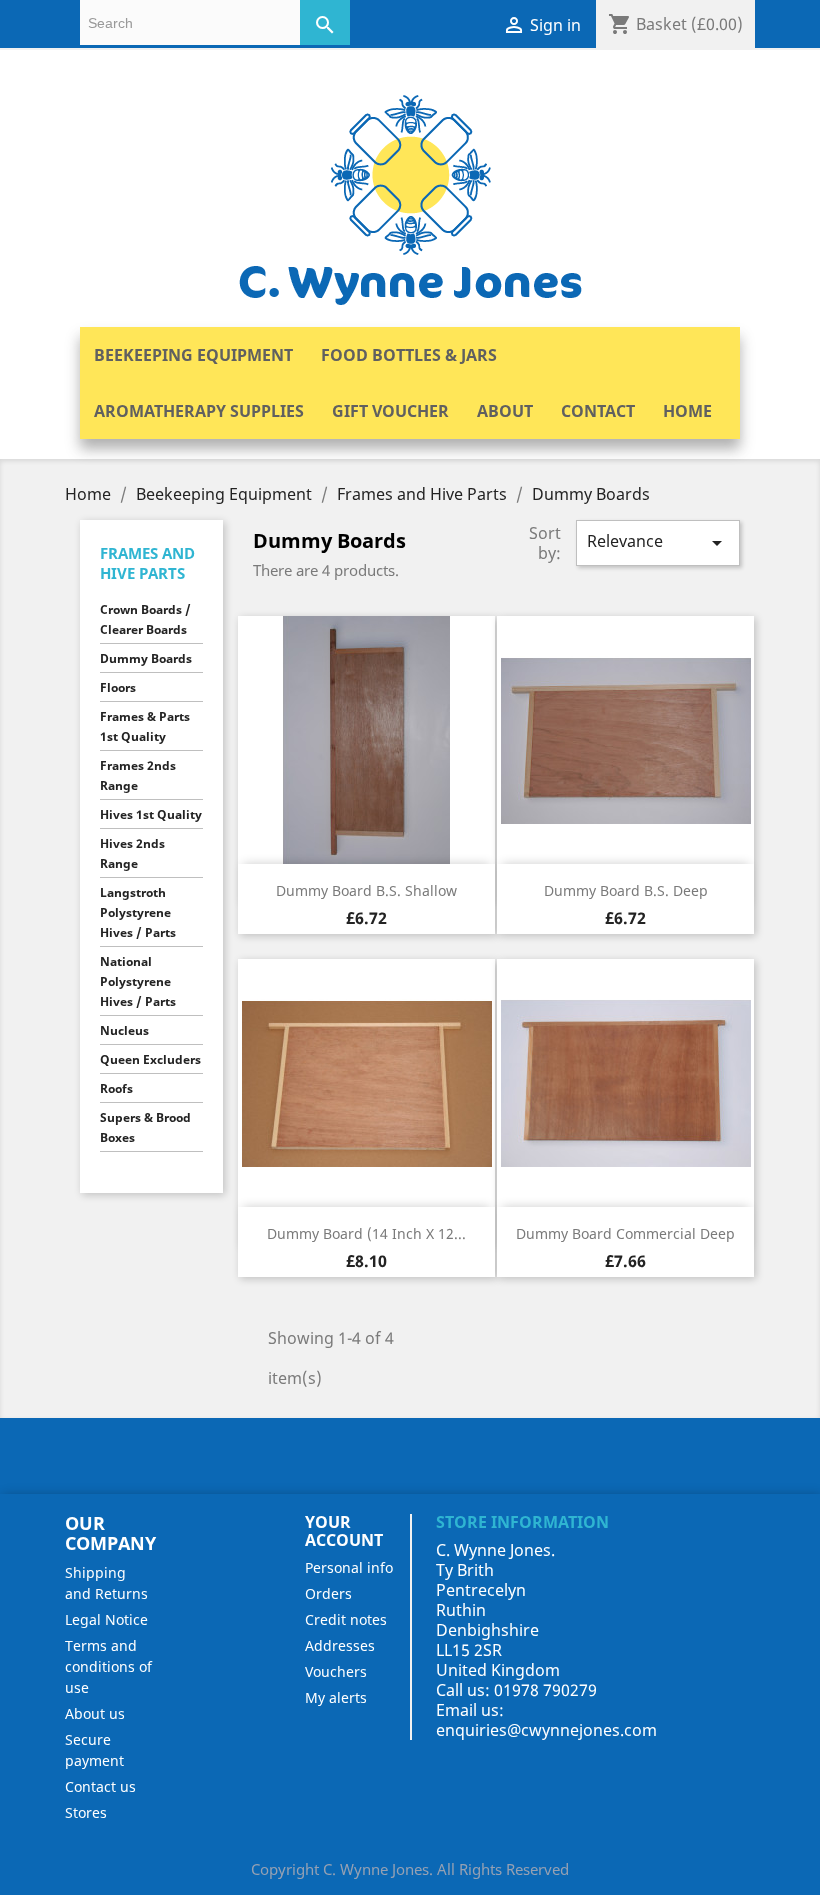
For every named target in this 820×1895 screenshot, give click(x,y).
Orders (328, 1593)
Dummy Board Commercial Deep (625, 1233)
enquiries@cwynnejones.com (546, 1730)
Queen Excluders (150, 1059)
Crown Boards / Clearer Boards (145, 619)
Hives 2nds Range (132, 853)
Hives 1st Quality (151, 814)
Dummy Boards (146, 658)
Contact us (100, 1786)
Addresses (340, 1645)
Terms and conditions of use (108, 1666)
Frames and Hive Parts (147, 563)
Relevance (658, 542)
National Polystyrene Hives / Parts (138, 981)
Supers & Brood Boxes (145, 1127)
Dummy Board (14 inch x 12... (366, 1233)
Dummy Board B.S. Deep (626, 890)
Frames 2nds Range (138, 775)
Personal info (349, 1567)
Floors (118, 687)
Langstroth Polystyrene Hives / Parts (138, 912)
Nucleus (124, 1030)
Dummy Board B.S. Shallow (366, 890)
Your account (344, 1531)
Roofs (116, 1088)
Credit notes (346, 1619)
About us (95, 1713)
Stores (86, 1812)
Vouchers (336, 1671)
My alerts (336, 1697)
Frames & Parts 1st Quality (145, 726)
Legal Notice (106, 1619)
